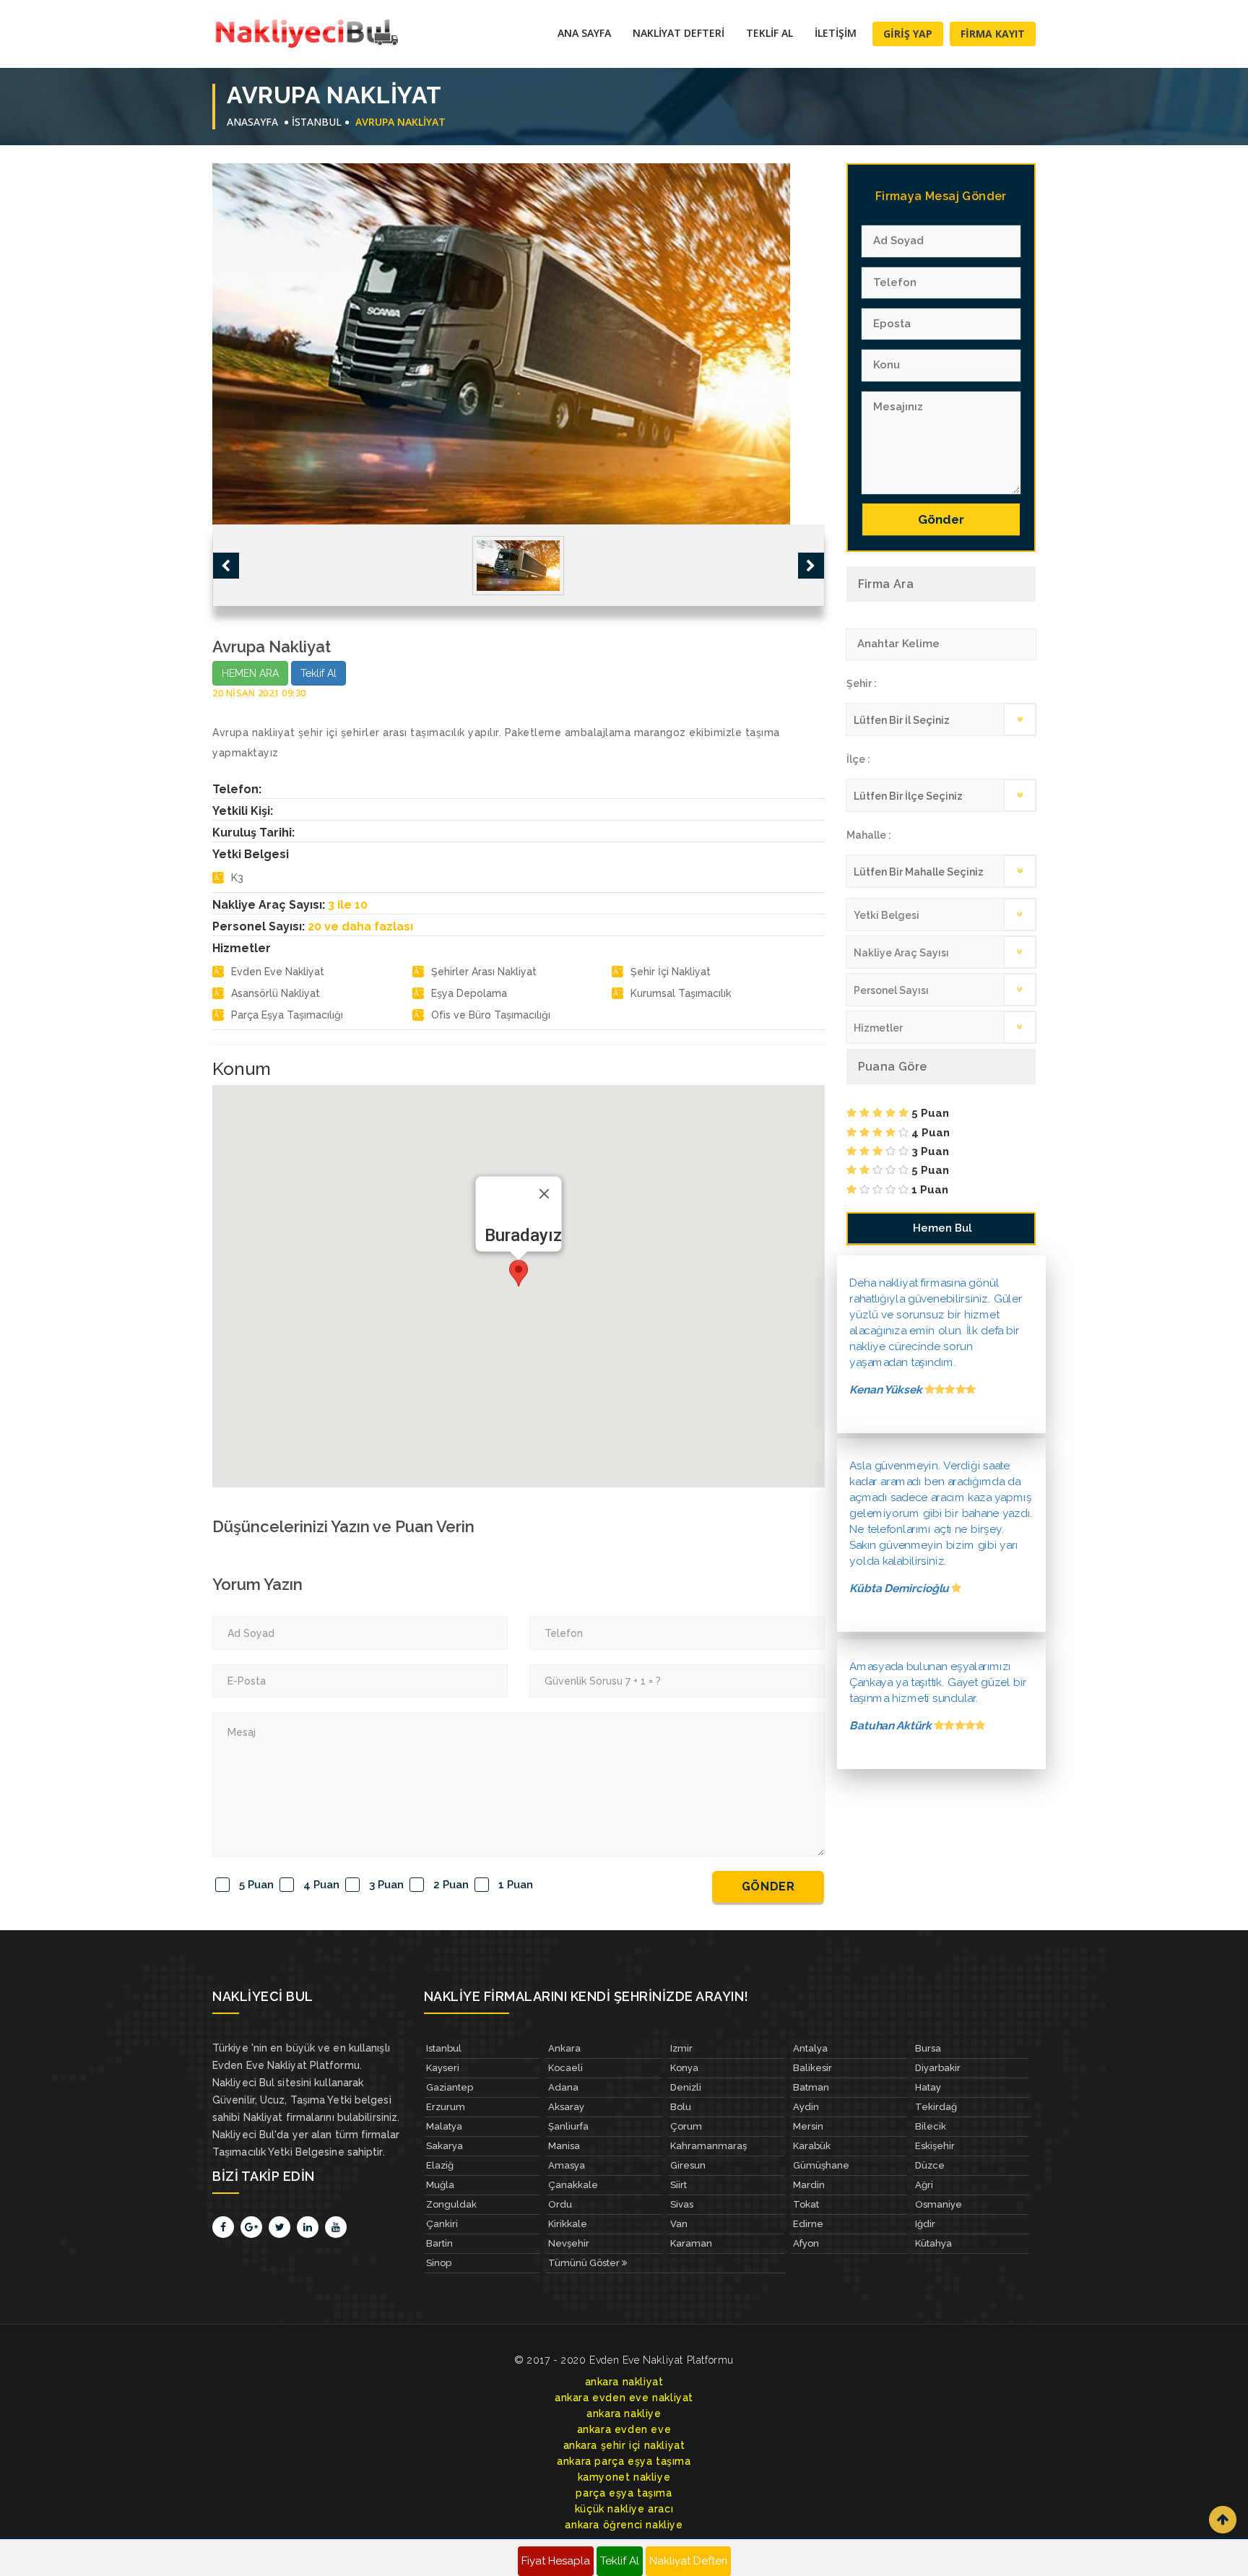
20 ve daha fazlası (360, 926)
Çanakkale (573, 2185)
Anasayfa (252, 122)
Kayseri (443, 2068)
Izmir (681, 2048)
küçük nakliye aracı (624, 2509)
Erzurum (446, 2107)
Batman (811, 2087)
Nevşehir (569, 2243)
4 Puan (321, 1885)
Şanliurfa (568, 2126)
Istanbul (444, 2048)
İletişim (836, 33)
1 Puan (516, 1885)
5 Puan (256, 1885)
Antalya (810, 2048)
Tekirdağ (936, 2107)
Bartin (439, 2243)
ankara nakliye (624, 2413)
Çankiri (442, 2224)
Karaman (691, 2243)
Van (679, 2224)
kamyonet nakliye (624, 2477)
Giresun (688, 2165)
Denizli (686, 2087)
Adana (563, 2087)
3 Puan (386, 1885)
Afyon (806, 2243)
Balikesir (812, 2068)
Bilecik (931, 2126)
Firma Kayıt (993, 34)
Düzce (930, 2165)
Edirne (808, 2224)
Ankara (564, 2048)
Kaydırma (1223, 2520)
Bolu (681, 2107)
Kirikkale (568, 2224)
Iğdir (925, 2224)
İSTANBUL (317, 122)
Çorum (686, 2126)
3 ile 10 (348, 905)
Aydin (806, 2107)
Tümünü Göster (585, 2263)
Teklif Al (770, 33)
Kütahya (933, 2243)
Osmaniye (939, 2204)
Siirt (679, 2185)
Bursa (928, 2048)
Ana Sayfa (584, 33)
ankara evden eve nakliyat (624, 2398)
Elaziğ (440, 2165)
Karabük (812, 2146)
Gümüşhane (821, 2165)
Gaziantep (450, 2087)
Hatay (928, 2087)
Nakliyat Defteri (679, 33)
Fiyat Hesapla (556, 2561)
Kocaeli (565, 2068)
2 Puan (451, 1885)
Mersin (808, 2126)
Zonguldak (451, 2204)
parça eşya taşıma (624, 2493)
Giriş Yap (908, 34)
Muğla (440, 2185)
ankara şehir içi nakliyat (624, 2445)
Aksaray (566, 2107)
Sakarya (445, 2146)
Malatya (444, 2126)
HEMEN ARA (250, 673)
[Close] (544, 1194)
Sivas (682, 2204)
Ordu (560, 2204)
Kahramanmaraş (708, 2146)
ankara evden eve (624, 2429)
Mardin (809, 2185)
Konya (684, 2068)
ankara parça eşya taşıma (624, 2461)
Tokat (806, 2204)
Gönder (768, 1886)
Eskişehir (935, 2146)
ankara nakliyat (624, 2382)
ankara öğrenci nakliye (624, 2525)
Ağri (924, 2185)
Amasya (567, 2165)
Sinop (439, 2263)
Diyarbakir (938, 2068)
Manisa (564, 2146)
